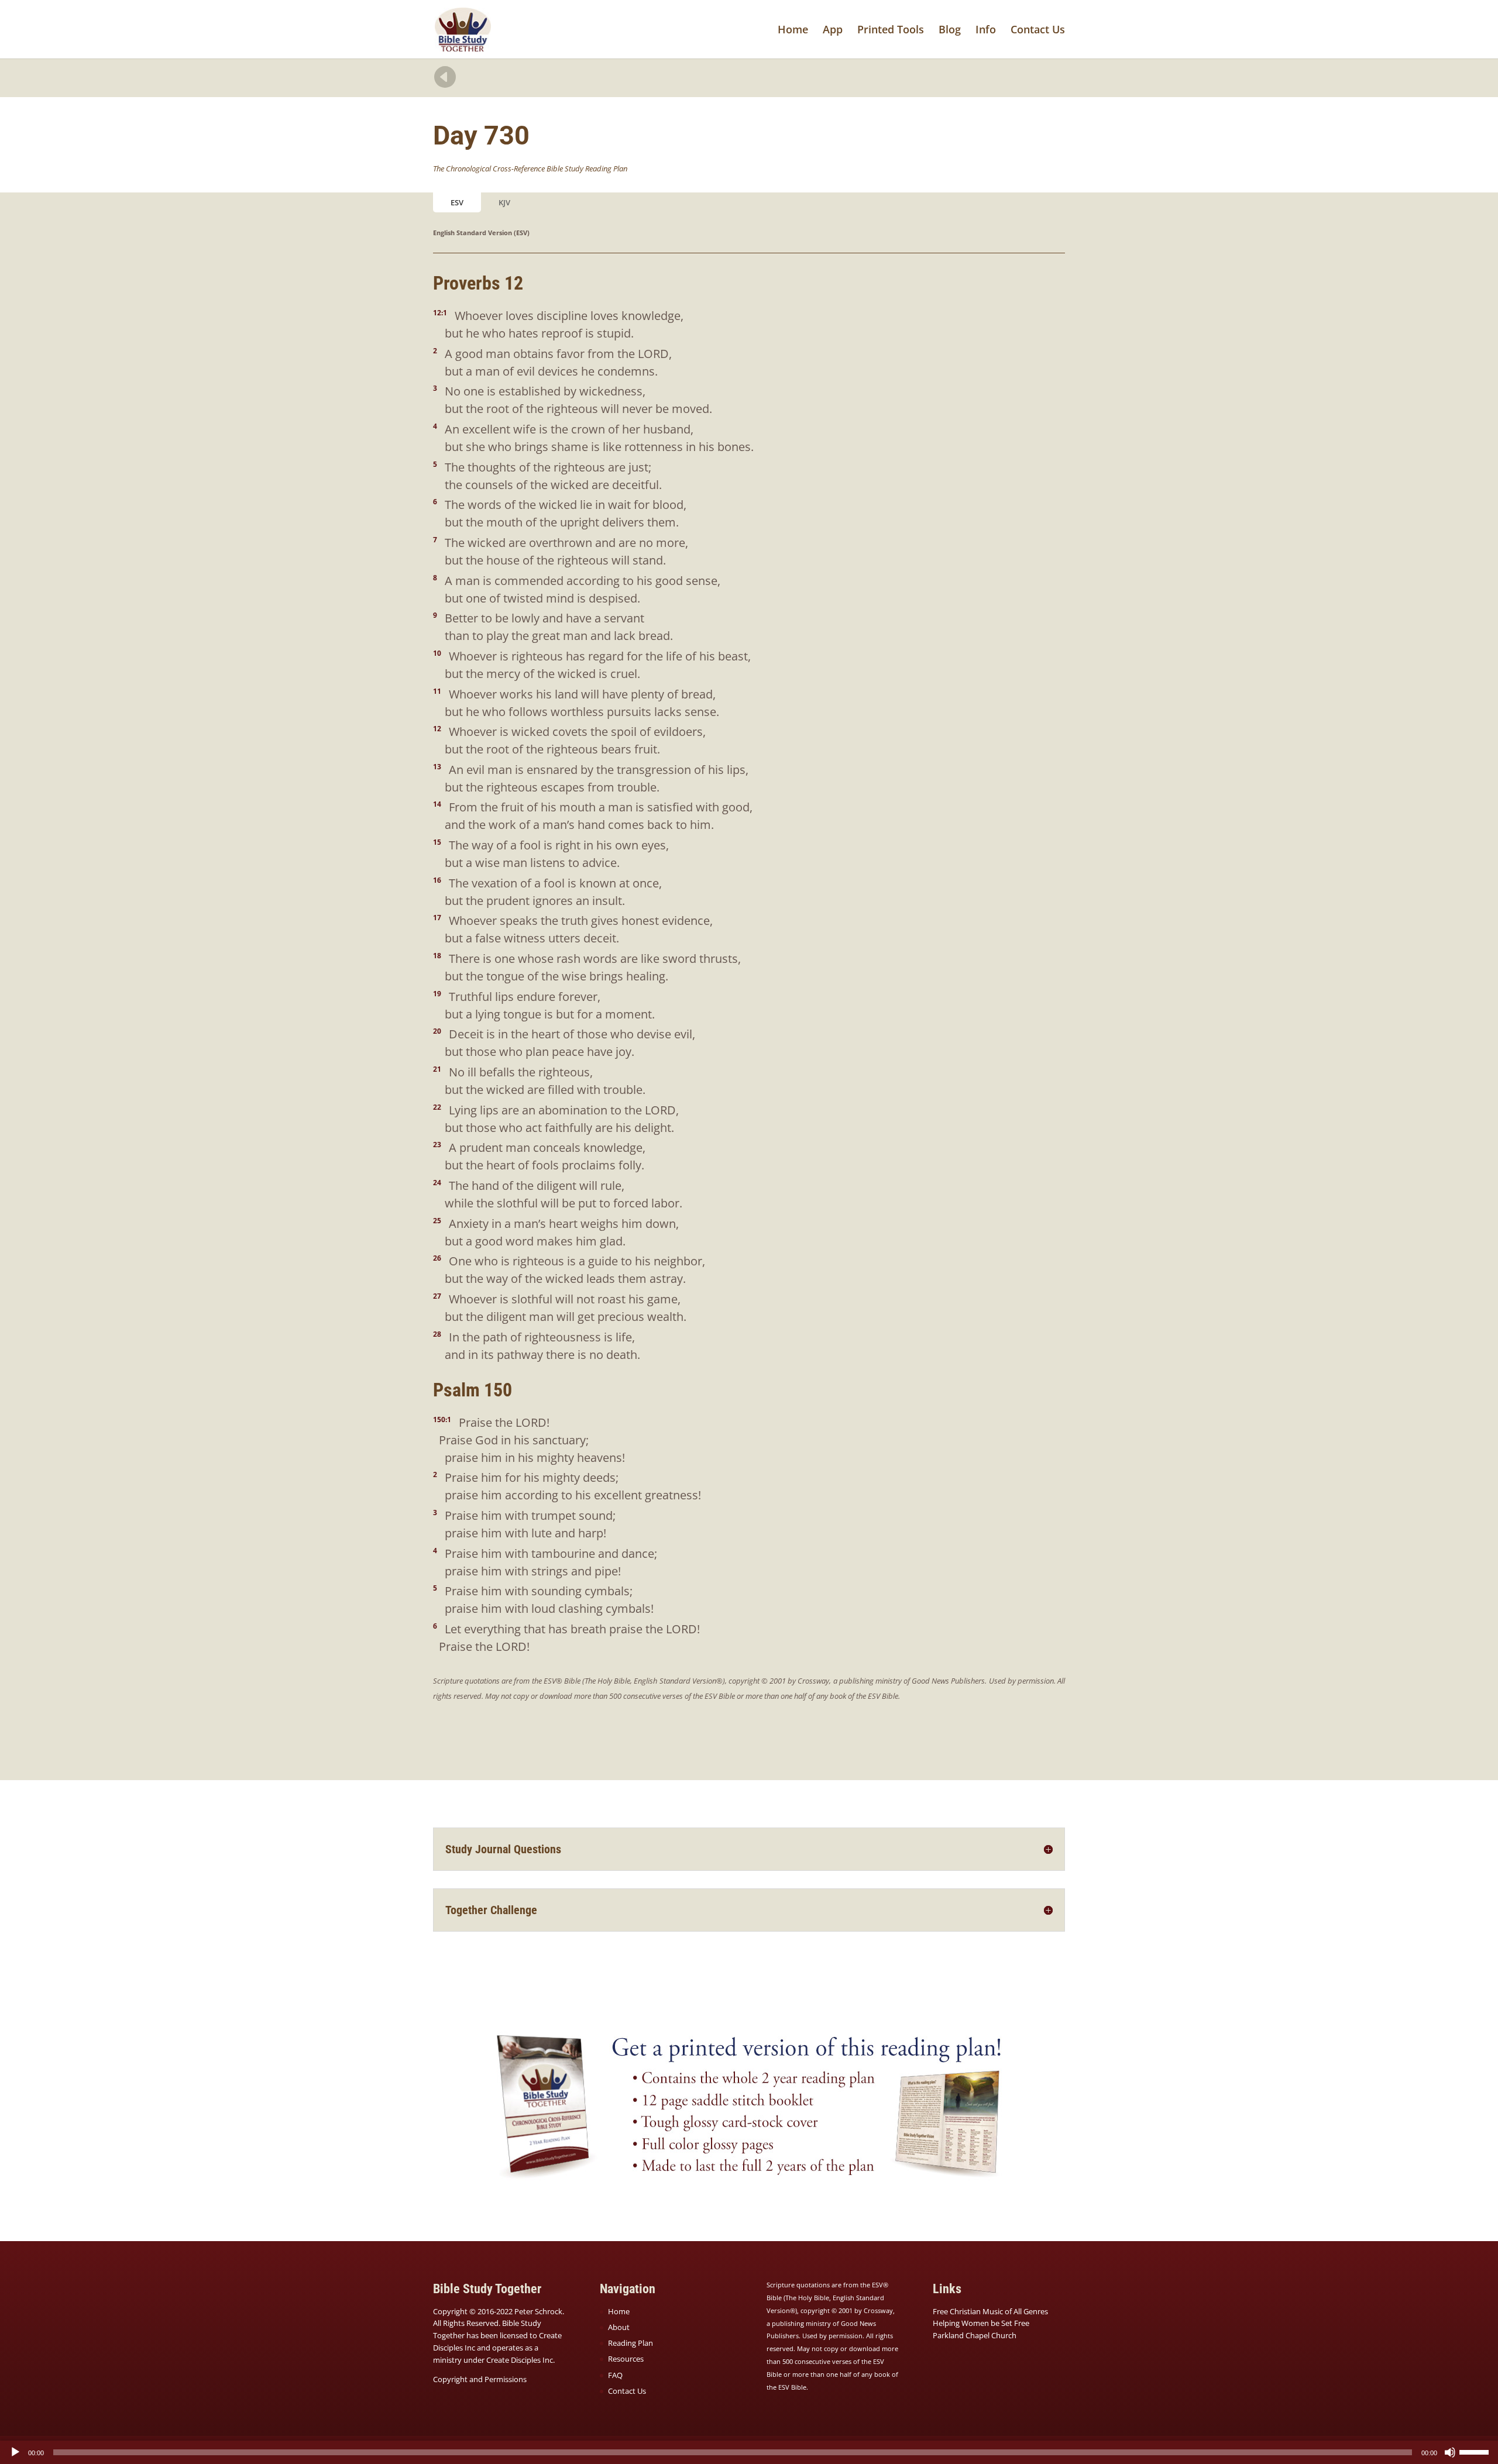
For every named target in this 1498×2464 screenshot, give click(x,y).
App (833, 31)
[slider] (1476, 2451)
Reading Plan (631, 2343)
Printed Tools (891, 31)
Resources (626, 2359)
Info (986, 31)
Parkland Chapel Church (975, 2335)
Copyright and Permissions (480, 2379)
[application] (749, 2452)
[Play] (15, 2452)
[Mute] (1450, 2452)
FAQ (615, 2375)
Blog (950, 31)
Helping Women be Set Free (981, 2323)
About (619, 2327)
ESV (457, 202)
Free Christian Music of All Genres (990, 2311)
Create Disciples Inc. (520, 2360)
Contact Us (1038, 31)
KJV (504, 202)
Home (793, 31)
